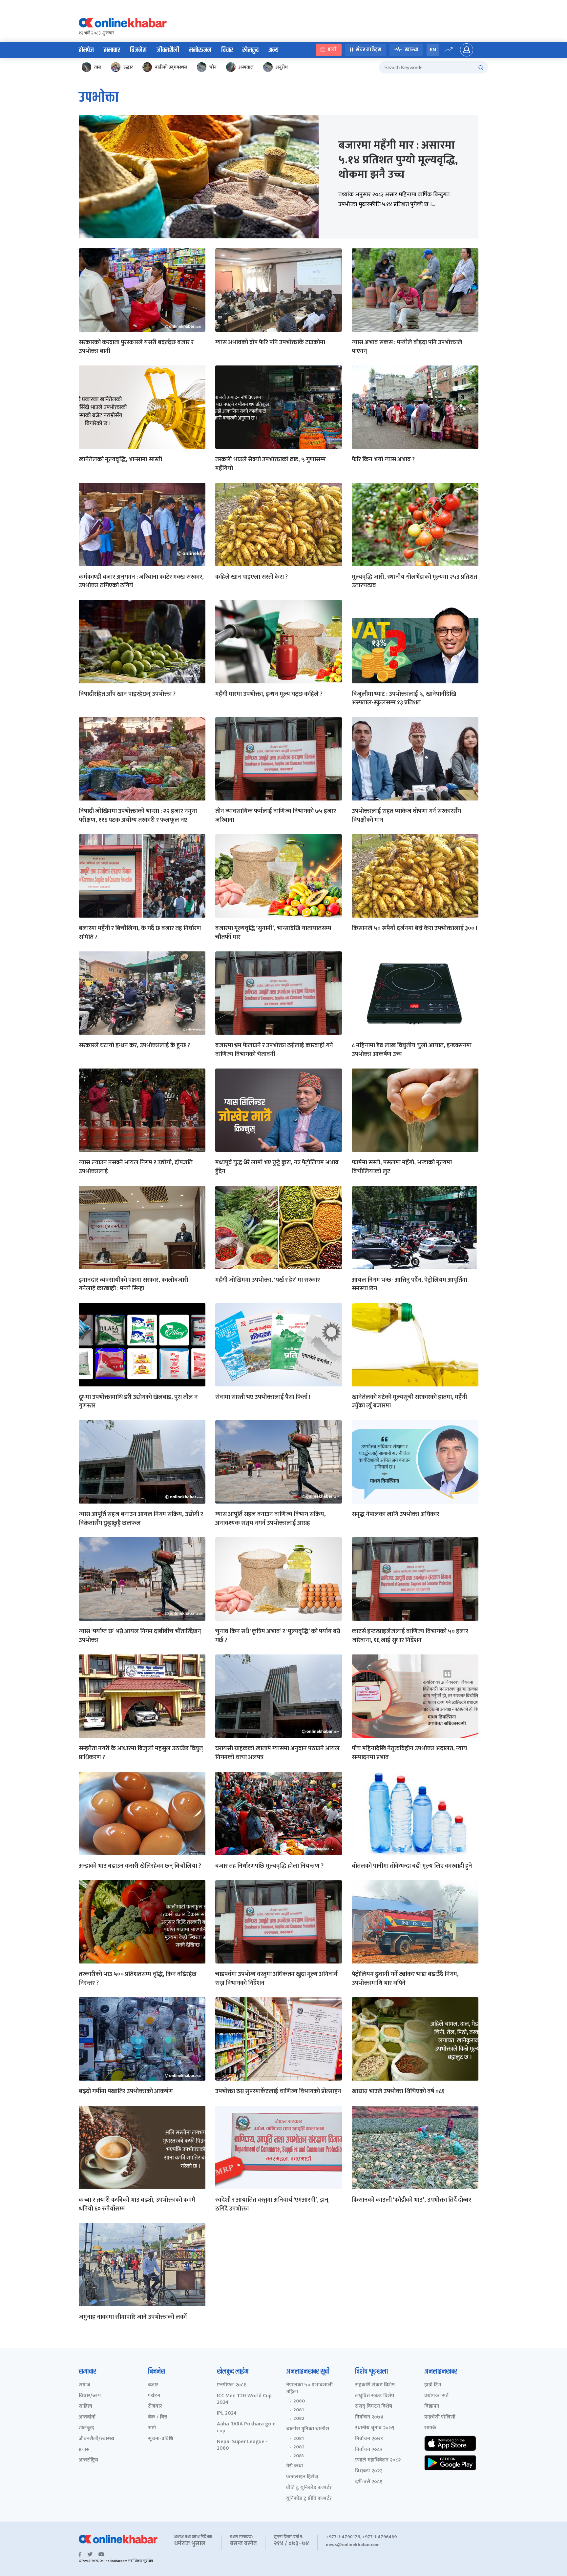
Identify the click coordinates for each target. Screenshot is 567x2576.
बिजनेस (138, 50)
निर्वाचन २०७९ (369, 2439)
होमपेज (86, 50)
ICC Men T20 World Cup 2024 (244, 2399)
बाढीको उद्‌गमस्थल (171, 67)
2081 (299, 2410)
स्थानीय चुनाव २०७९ (375, 2428)
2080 (299, 2401)
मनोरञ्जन (200, 50)
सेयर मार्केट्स (369, 50)
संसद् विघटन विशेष (374, 2407)
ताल (98, 67)
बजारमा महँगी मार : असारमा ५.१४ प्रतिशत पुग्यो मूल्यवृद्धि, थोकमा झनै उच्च (398, 160)
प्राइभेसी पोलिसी (440, 2417)
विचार (227, 50)
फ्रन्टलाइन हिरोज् (302, 2477)
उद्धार (128, 67)
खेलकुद (251, 50)
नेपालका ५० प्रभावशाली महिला (309, 2389)
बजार (153, 2385)
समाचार (112, 50)
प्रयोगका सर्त (436, 2396)
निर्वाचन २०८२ (369, 2450)
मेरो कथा (294, 2466)
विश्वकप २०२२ (369, 2471)
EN (433, 50)
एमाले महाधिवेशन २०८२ (378, 2460)
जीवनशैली (168, 50)
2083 (299, 2456)
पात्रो (332, 50)
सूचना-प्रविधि (161, 2439)
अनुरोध (282, 67)
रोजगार (155, 2407)
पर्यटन (154, 2396)
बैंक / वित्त (158, 2417)
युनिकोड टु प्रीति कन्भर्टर (309, 2499)
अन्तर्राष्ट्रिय (88, 2460)
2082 (299, 2419)
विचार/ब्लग (90, 2396)
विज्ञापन (432, 2407)
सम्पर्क (430, 2428)
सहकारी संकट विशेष (375, 2385)
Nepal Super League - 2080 (242, 2445)
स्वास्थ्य (411, 50)
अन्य (273, 50)
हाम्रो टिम (433, 2385)
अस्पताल (246, 67)
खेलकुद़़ (86, 2428)
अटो (152, 2428)
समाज (84, 2385)
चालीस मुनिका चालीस (308, 2429)
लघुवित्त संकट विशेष (375, 2396)
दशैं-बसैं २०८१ (369, 2482)
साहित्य (85, 2407)
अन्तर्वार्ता (87, 2417)
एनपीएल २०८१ (231, 2385)
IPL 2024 (227, 2413)
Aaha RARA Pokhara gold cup (246, 2428)
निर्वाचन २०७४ (369, 2417)
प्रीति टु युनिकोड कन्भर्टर (309, 2488)
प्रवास (84, 2450)
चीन (213, 67)
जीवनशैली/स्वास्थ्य (96, 2439)
